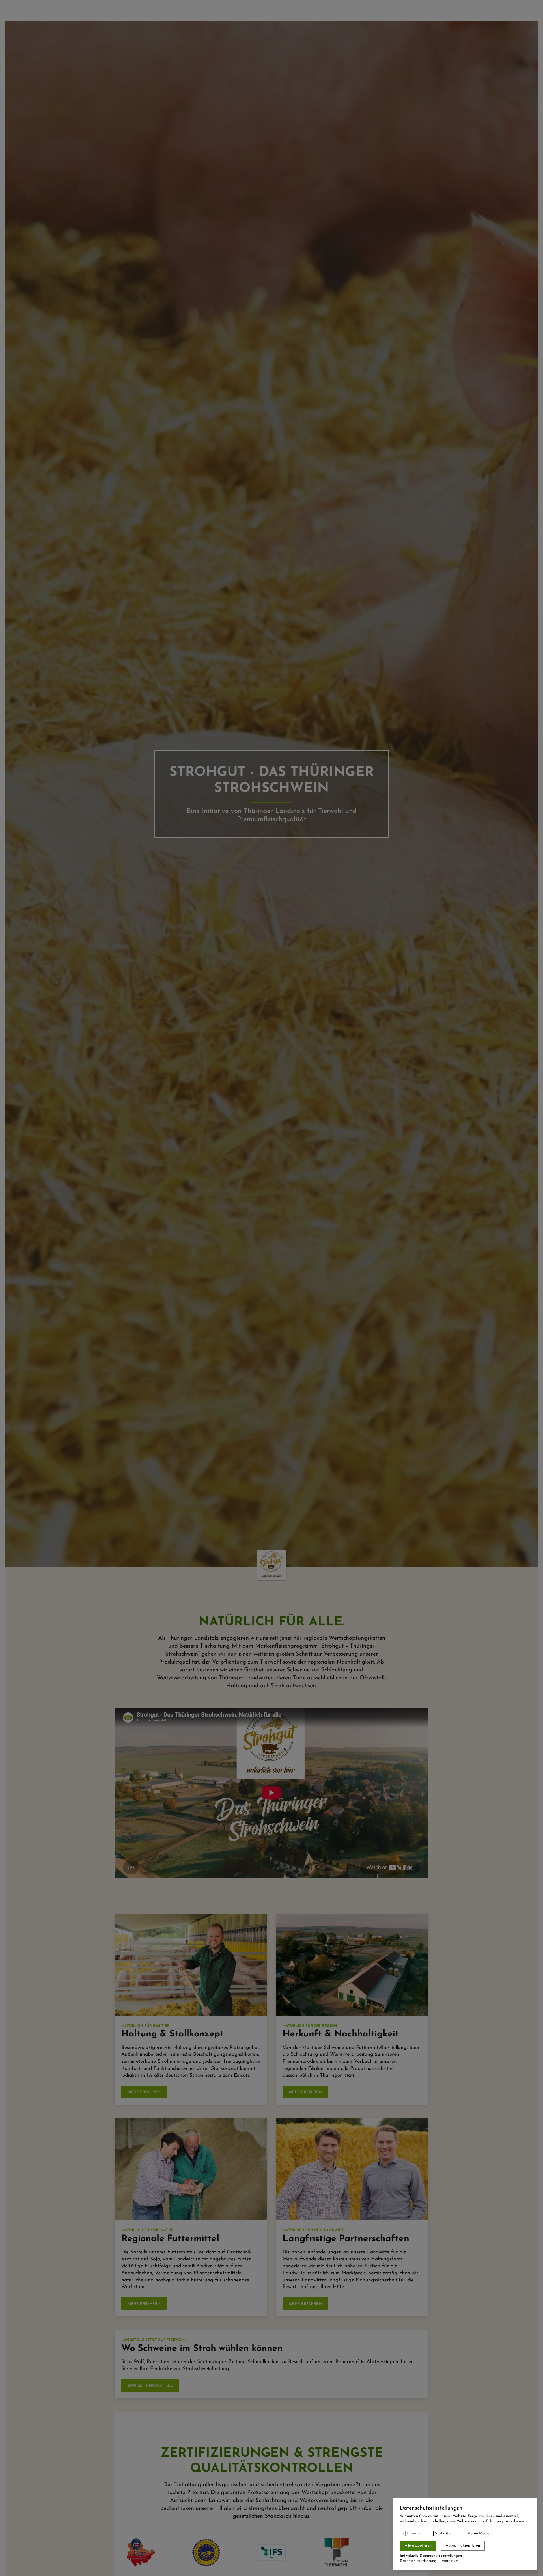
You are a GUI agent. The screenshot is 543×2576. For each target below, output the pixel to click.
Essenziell (415, 2533)
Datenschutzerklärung (418, 2561)
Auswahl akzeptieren (463, 2546)
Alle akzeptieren (418, 2546)
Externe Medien (478, 2533)
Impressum (450, 2561)
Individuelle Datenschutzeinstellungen (431, 2556)
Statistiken (444, 2533)
